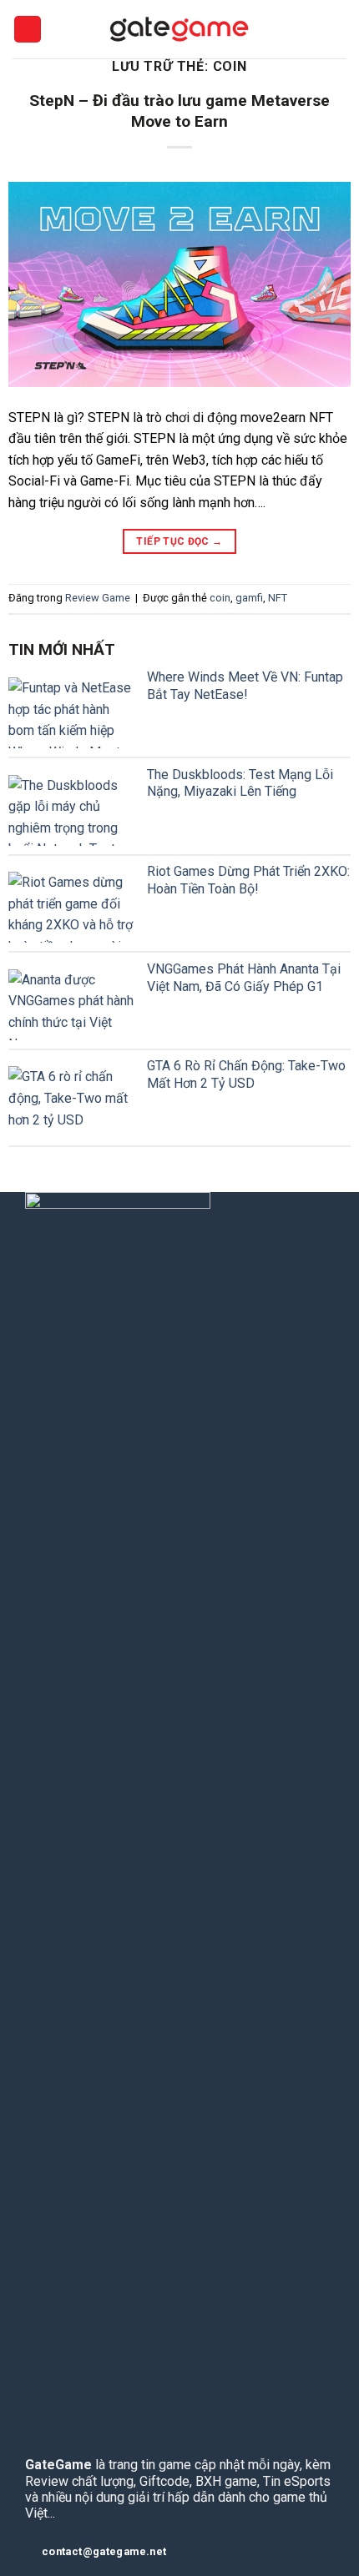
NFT (278, 598)
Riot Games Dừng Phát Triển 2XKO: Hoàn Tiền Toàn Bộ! (248, 880)
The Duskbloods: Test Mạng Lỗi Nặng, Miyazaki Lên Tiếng (240, 783)
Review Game (98, 598)
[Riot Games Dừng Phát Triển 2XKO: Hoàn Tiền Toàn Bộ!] (71, 907)
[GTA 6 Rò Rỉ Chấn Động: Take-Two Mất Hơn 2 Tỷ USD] (71, 1102)
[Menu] (28, 30)
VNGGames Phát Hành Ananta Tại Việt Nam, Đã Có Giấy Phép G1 (244, 978)
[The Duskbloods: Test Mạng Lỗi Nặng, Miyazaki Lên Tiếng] (71, 810)
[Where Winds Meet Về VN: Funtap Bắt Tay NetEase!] (71, 713)
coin (220, 598)
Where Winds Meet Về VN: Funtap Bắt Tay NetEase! (245, 686)
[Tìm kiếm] (340, 29)
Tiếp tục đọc (179, 541)
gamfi (249, 598)
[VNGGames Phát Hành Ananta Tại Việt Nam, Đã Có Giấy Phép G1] (71, 1005)
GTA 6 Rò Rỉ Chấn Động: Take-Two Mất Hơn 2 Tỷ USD (246, 1074)
